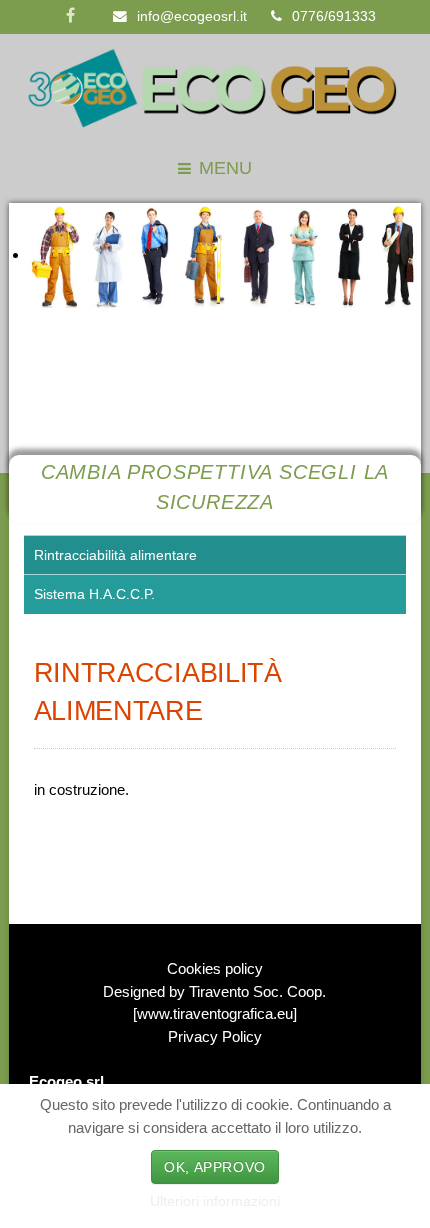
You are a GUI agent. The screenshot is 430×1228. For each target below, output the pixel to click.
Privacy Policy (215, 1036)
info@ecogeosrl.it (192, 16)
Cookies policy (215, 968)
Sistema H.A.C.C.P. (94, 594)
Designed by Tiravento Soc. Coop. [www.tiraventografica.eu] (214, 1003)
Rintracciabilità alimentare (115, 555)
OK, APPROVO (215, 1167)
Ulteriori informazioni (215, 1201)
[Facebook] (71, 17)
